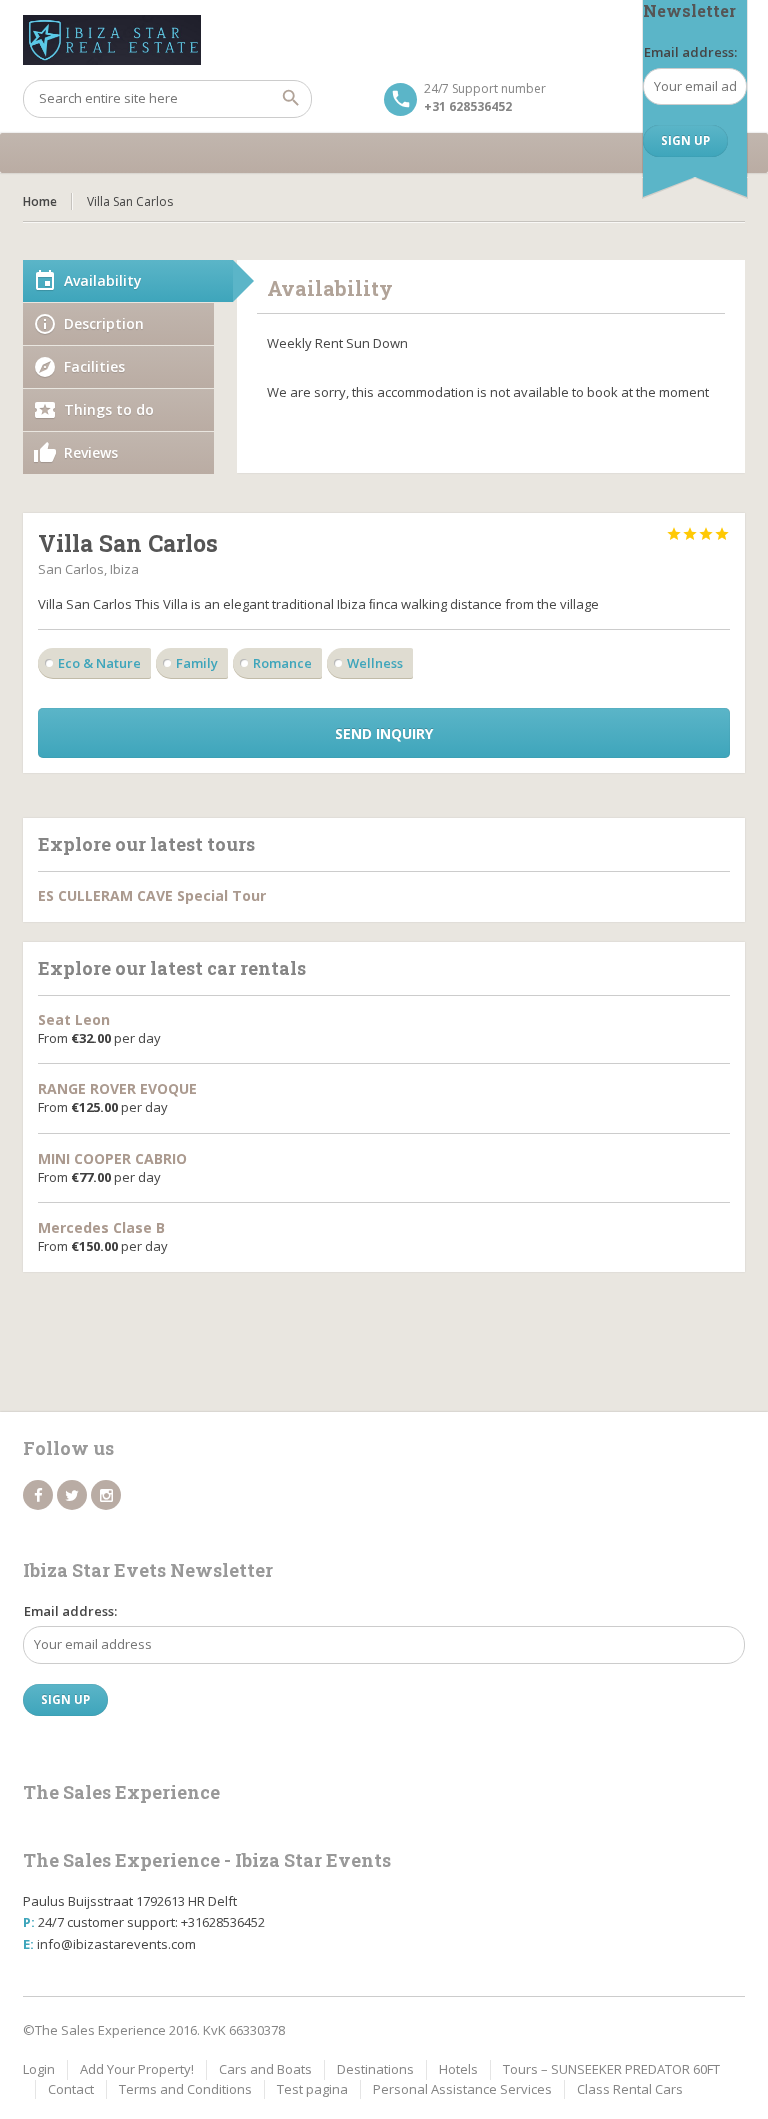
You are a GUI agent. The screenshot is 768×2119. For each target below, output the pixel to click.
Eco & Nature (99, 663)
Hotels (458, 2069)
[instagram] (106, 1495)
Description (104, 323)
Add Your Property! (137, 2069)
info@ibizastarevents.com (116, 1944)
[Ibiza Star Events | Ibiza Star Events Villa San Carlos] (384, 40)
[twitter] (72, 1495)
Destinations (375, 2069)
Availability (103, 280)
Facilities (94, 366)
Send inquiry (384, 733)
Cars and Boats (265, 2069)
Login (39, 2069)
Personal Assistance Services (462, 2089)
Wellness (375, 663)
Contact (71, 2089)
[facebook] (38, 1495)
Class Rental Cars (630, 2089)
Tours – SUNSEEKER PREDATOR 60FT (611, 2069)
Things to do (109, 409)
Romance (282, 663)
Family (197, 663)
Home (40, 201)
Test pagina (312, 2089)
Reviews (91, 452)
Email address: (690, 52)
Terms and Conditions (185, 2089)
